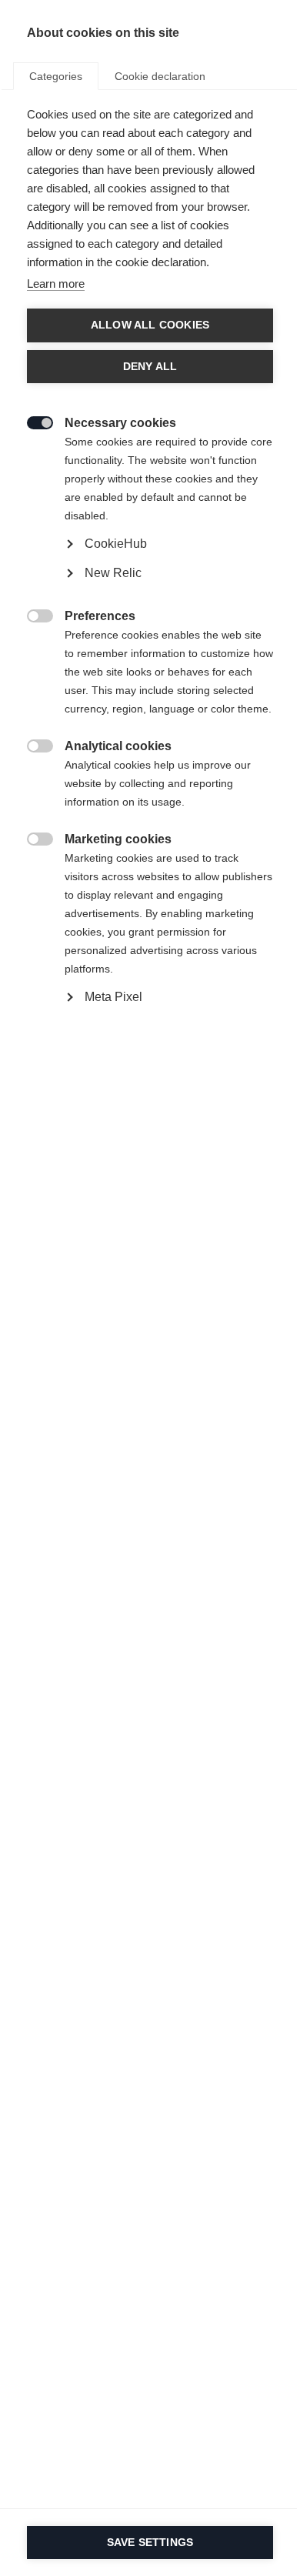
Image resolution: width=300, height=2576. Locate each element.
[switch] (32, 421)
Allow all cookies (150, 325)
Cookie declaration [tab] (160, 76)
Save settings (150, 2543)
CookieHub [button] (116, 544)
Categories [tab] (56, 76)
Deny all (150, 367)
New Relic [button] (113, 573)
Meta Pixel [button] (113, 997)
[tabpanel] (150, 591)
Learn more (56, 284)
